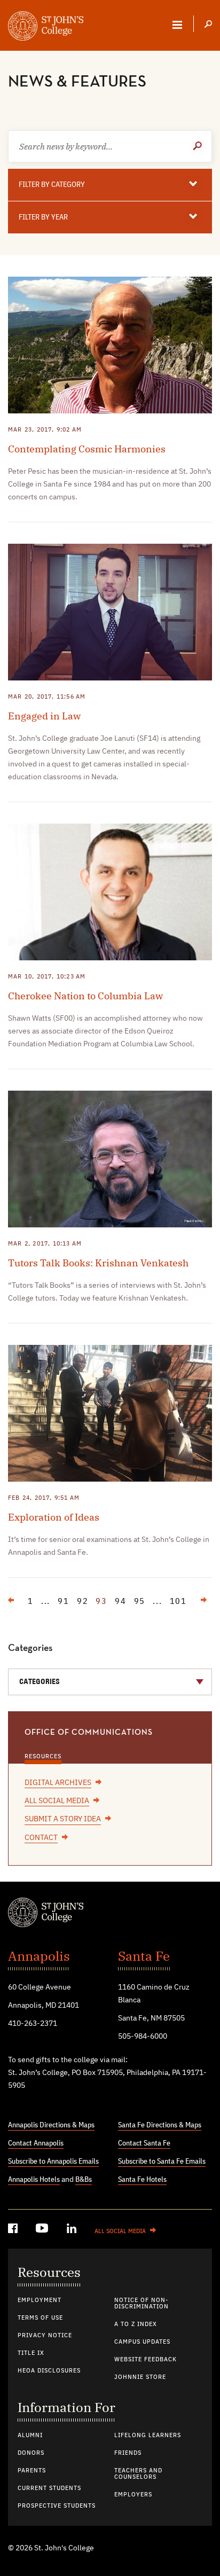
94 (121, 1602)
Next (199, 1603)
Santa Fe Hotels (142, 2180)
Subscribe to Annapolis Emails (53, 2162)
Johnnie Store (140, 2377)
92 (83, 1602)
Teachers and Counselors (138, 2474)
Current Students (49, 2488)
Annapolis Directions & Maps (51, 2125)
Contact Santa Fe (144, 2143)
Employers (133, 2495)
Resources (43, 1757)
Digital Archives (58, 1783)
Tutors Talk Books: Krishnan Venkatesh (98, 1263)
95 (140, 1602)
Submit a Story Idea (63, 1819)
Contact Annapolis (36, 2143)
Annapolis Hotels (34, 2180)
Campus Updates (142, 2342)
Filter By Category (52, 185)
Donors (31, 2453)
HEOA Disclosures (49, 2371)
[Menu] (177, 25)
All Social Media (57, 1801)
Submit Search (199, 146)
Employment (40, 2300)
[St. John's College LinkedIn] (73, 2230)
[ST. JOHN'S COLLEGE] (46, 27)
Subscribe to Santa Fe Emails (162, 2162)
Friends (128, 2453)
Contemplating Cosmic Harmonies (87, 449)
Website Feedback (146, 2360)
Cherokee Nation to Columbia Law (85, 996)
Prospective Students (57, 2506)
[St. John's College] (110, 1914)
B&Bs (84, 2180)
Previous (16, 1603)
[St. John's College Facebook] (14, 2230)
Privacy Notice (45, 2336)
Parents (32, 2471)
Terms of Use (40, 2318)
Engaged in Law (44, 716)
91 (64, 1602)
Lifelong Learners (148, 2436)
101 (178, 1602)
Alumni (30, 2436)
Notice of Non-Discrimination (142, 2304)
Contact (41, 1838)
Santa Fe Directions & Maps (160, 2125)
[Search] (208, 25)
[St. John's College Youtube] (43, 2230)
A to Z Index (136, 2324)
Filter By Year (43, 217)
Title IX (31, 2353)
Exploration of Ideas (54, 1517)
